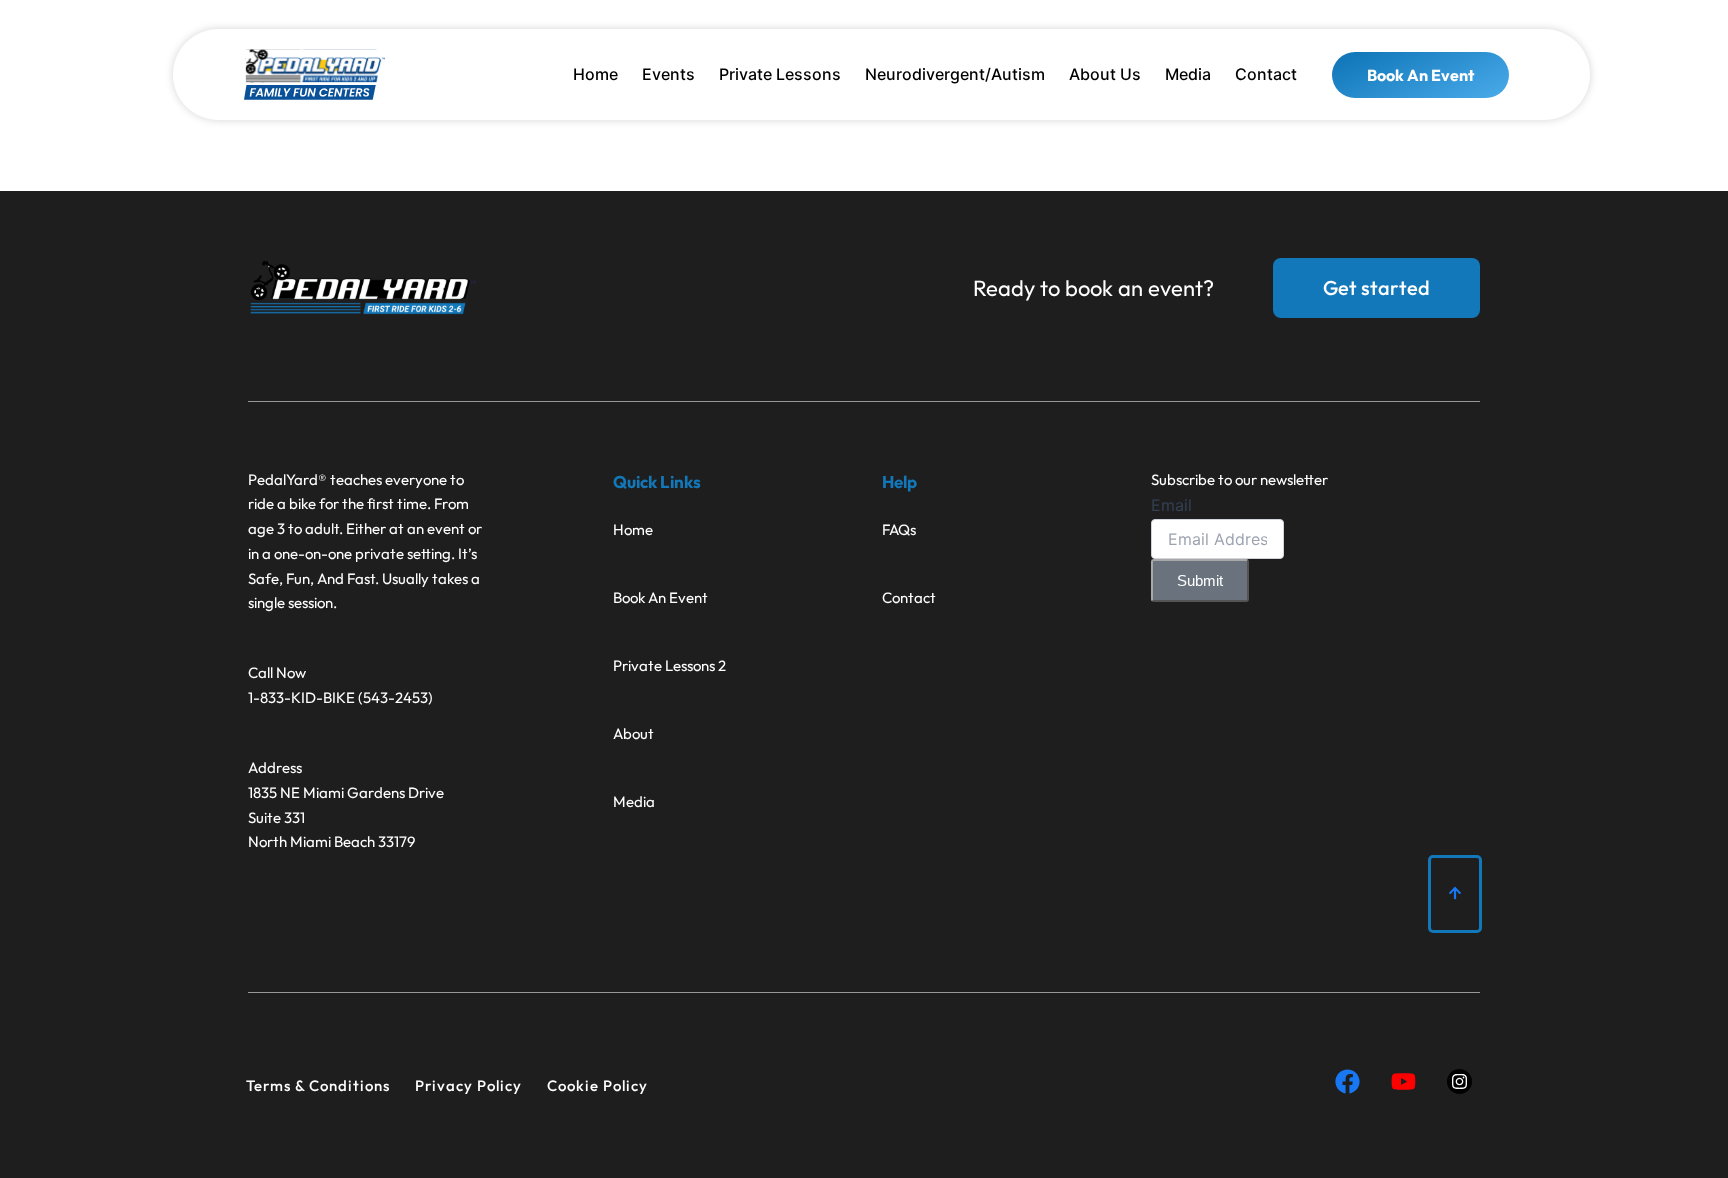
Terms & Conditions (318, 1085)
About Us (1105, 74)
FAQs (899, 529)
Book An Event (660, 597)
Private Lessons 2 (669, 665)
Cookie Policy (597, 1085)
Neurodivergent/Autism (955, 74)
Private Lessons (780, 74)
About (633, 733)
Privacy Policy (468, 1085)
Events (668, 74)
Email (1171, 505)
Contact (1266, 74)
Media (1188, 74)
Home (595, 74)
